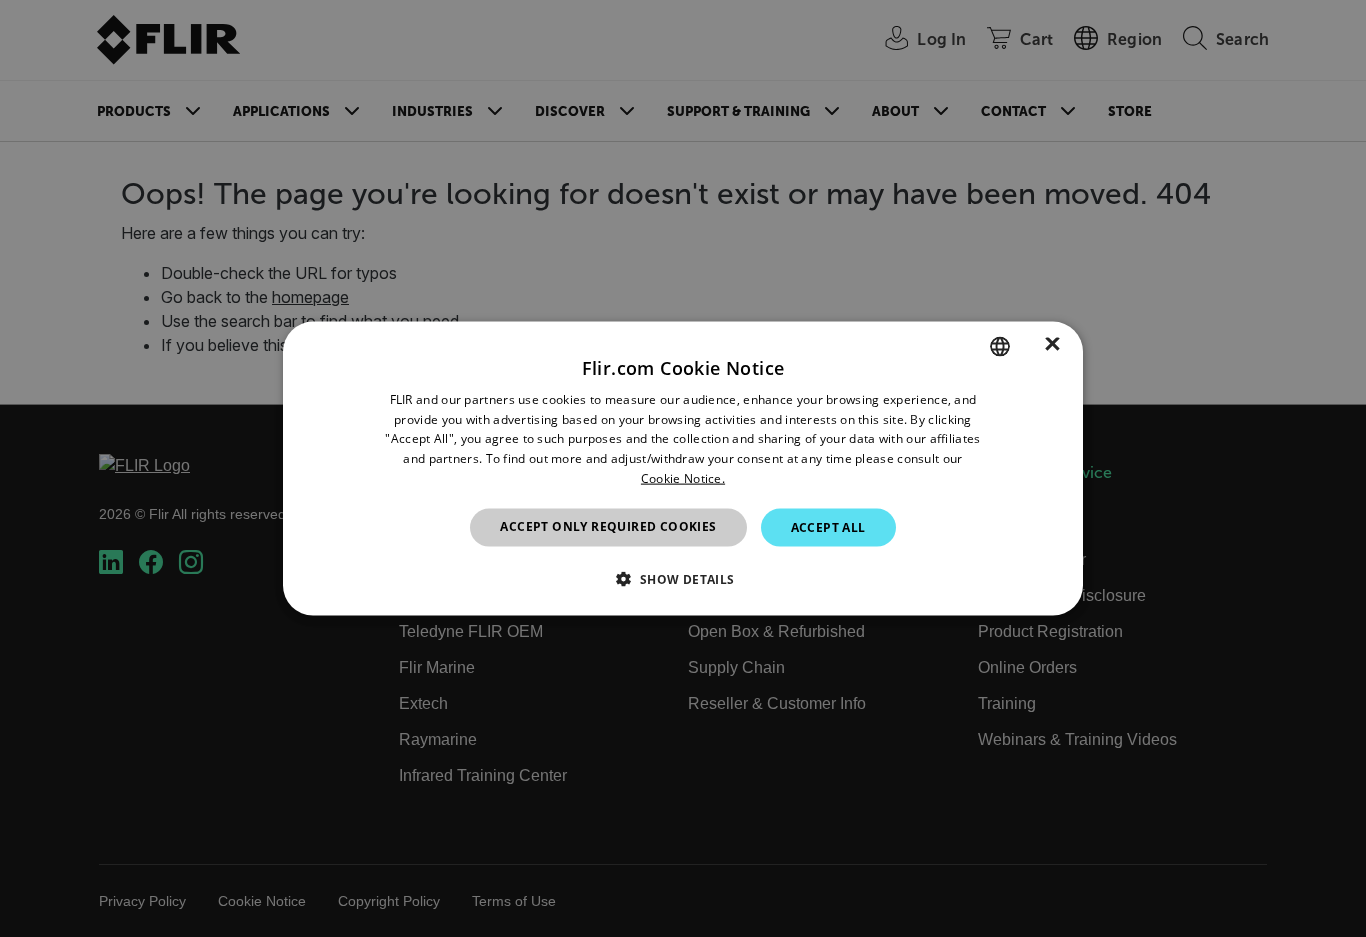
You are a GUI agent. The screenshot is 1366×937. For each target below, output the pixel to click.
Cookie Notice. (683, 478)
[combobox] (1000, 346)
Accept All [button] (828, 526)
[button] (682, 579)
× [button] (1052, 345)
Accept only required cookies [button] (608, 525)
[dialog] (683, 468)
